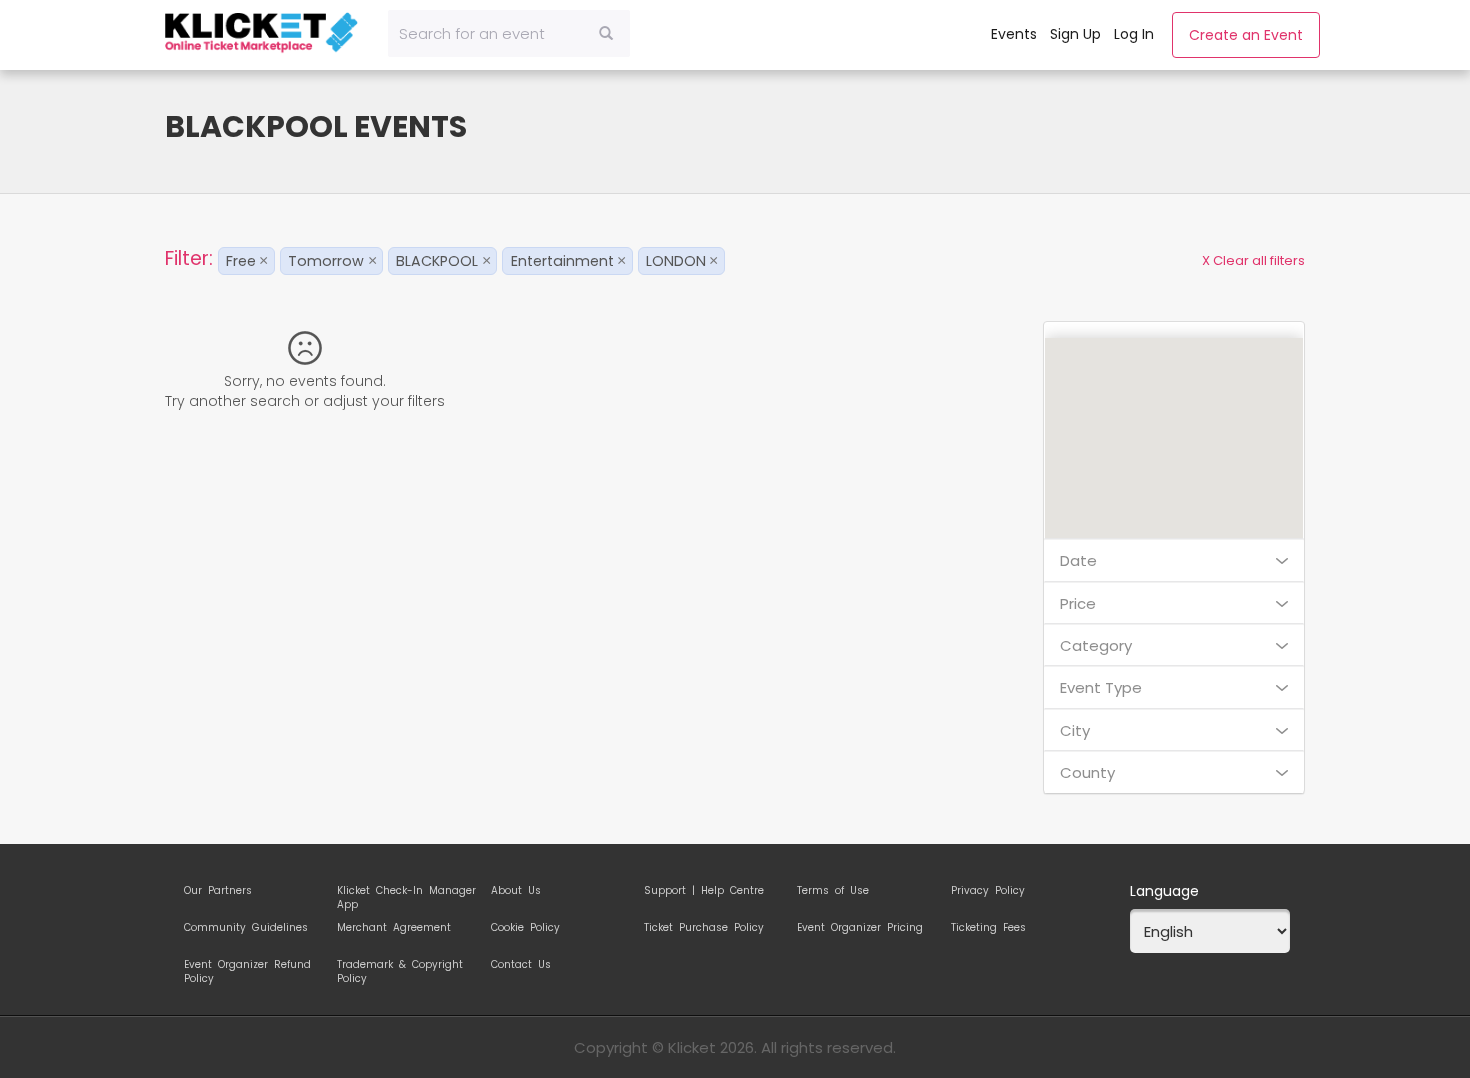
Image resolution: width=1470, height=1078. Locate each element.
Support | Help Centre (704, 891)
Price (1078, 603)
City (1075, 730)
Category (1096, 645)
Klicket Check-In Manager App (406, 894)
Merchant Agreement (394, 928)
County (1087, 772)
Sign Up (1075, 34)
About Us (516, 891)
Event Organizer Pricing (860, 928)
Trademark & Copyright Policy (400, 968)
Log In (1134, 34)
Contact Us (521, 965)
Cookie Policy (525, 928)
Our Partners (218, 891)
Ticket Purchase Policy (704, 928)
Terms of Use (833, 891)
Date (1078, 560)
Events (1014, 34)
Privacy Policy (988, 891)
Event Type (1101, 687)
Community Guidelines (246, 928)
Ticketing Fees (988, 928)
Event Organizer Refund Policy (247, 968)
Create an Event (1246, 35)
